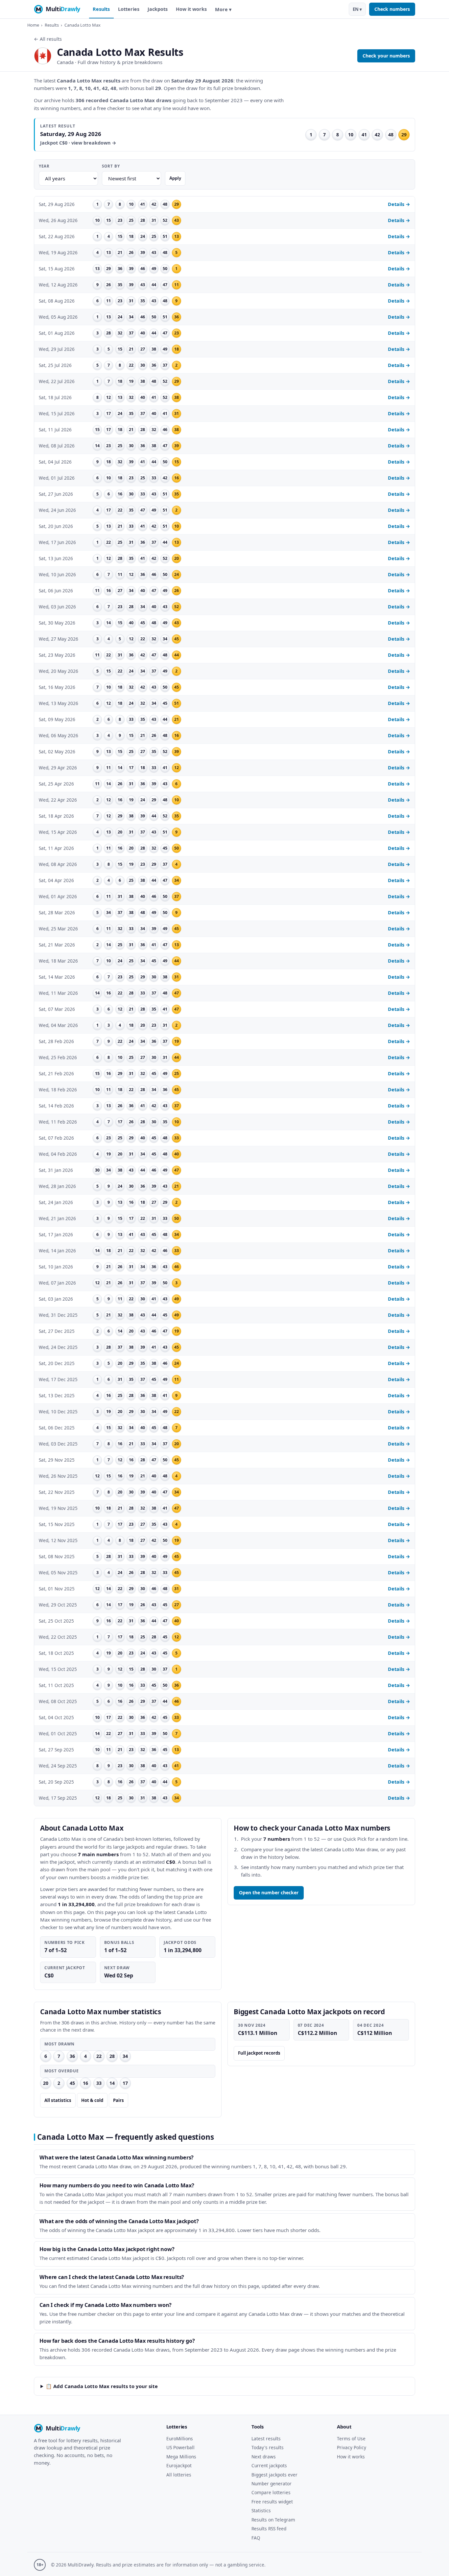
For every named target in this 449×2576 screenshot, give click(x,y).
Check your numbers (386, 56)
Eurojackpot (179, 2465)
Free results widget (272, 2502)
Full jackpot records (259, 2053)
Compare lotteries (271, 2492)
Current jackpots (269, 2465)
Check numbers (392, 9)
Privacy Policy (352, 2447)
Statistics (261, 2510)
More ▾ (223, 9)
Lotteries (129, 9)
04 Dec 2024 (370, 2025)
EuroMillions (180, 2439)
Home (33, 25)
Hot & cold (92, 2100)
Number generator (272, 2484)
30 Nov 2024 (252, 2025)
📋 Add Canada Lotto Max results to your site (102, 2386)
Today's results (268, 2447)
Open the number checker (269, 1892)
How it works (191, 9)
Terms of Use (351, 2439)
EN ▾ (357, 9)
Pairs (118, 2100)
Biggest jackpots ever (274, 2475)
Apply (175, 178)
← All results (48, 39)
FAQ (256, 2538)
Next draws (264, 2457)
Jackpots (158, 9)
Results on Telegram (273, 2520)
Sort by (111, 166)
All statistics (58, 2100)
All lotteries (179, 2475)
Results (101, 9)
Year (44, 166)
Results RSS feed (269, 2529)
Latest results (266, 2439)
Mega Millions (181, 2457)
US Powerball (180, 2447)
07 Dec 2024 (311, 2025)
